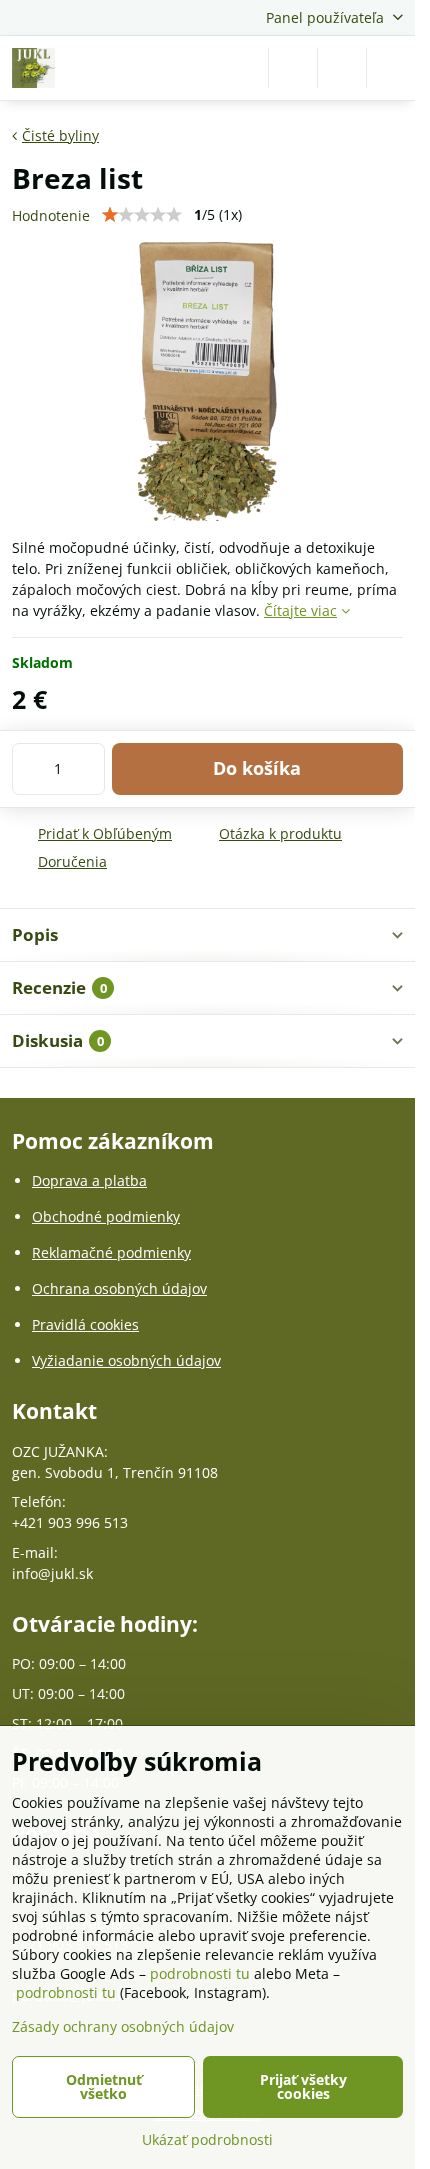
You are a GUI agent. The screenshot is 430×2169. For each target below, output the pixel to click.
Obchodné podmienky (106, 1216)
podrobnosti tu (200, 1973)
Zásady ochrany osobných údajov (123, 2026)
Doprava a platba (89, 1180)
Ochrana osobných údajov (119, 1288)
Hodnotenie (51, 215)
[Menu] (391, 68)
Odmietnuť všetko (104, 2086)
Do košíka (257, 768)
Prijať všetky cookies (303, 2086)
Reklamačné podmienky (111, 1252)
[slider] (142, 215)
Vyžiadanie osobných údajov (126, 1360)
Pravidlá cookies (85, 1324)
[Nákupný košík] (342, 68)
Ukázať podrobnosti (207, 2139)
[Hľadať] (293, 68)
